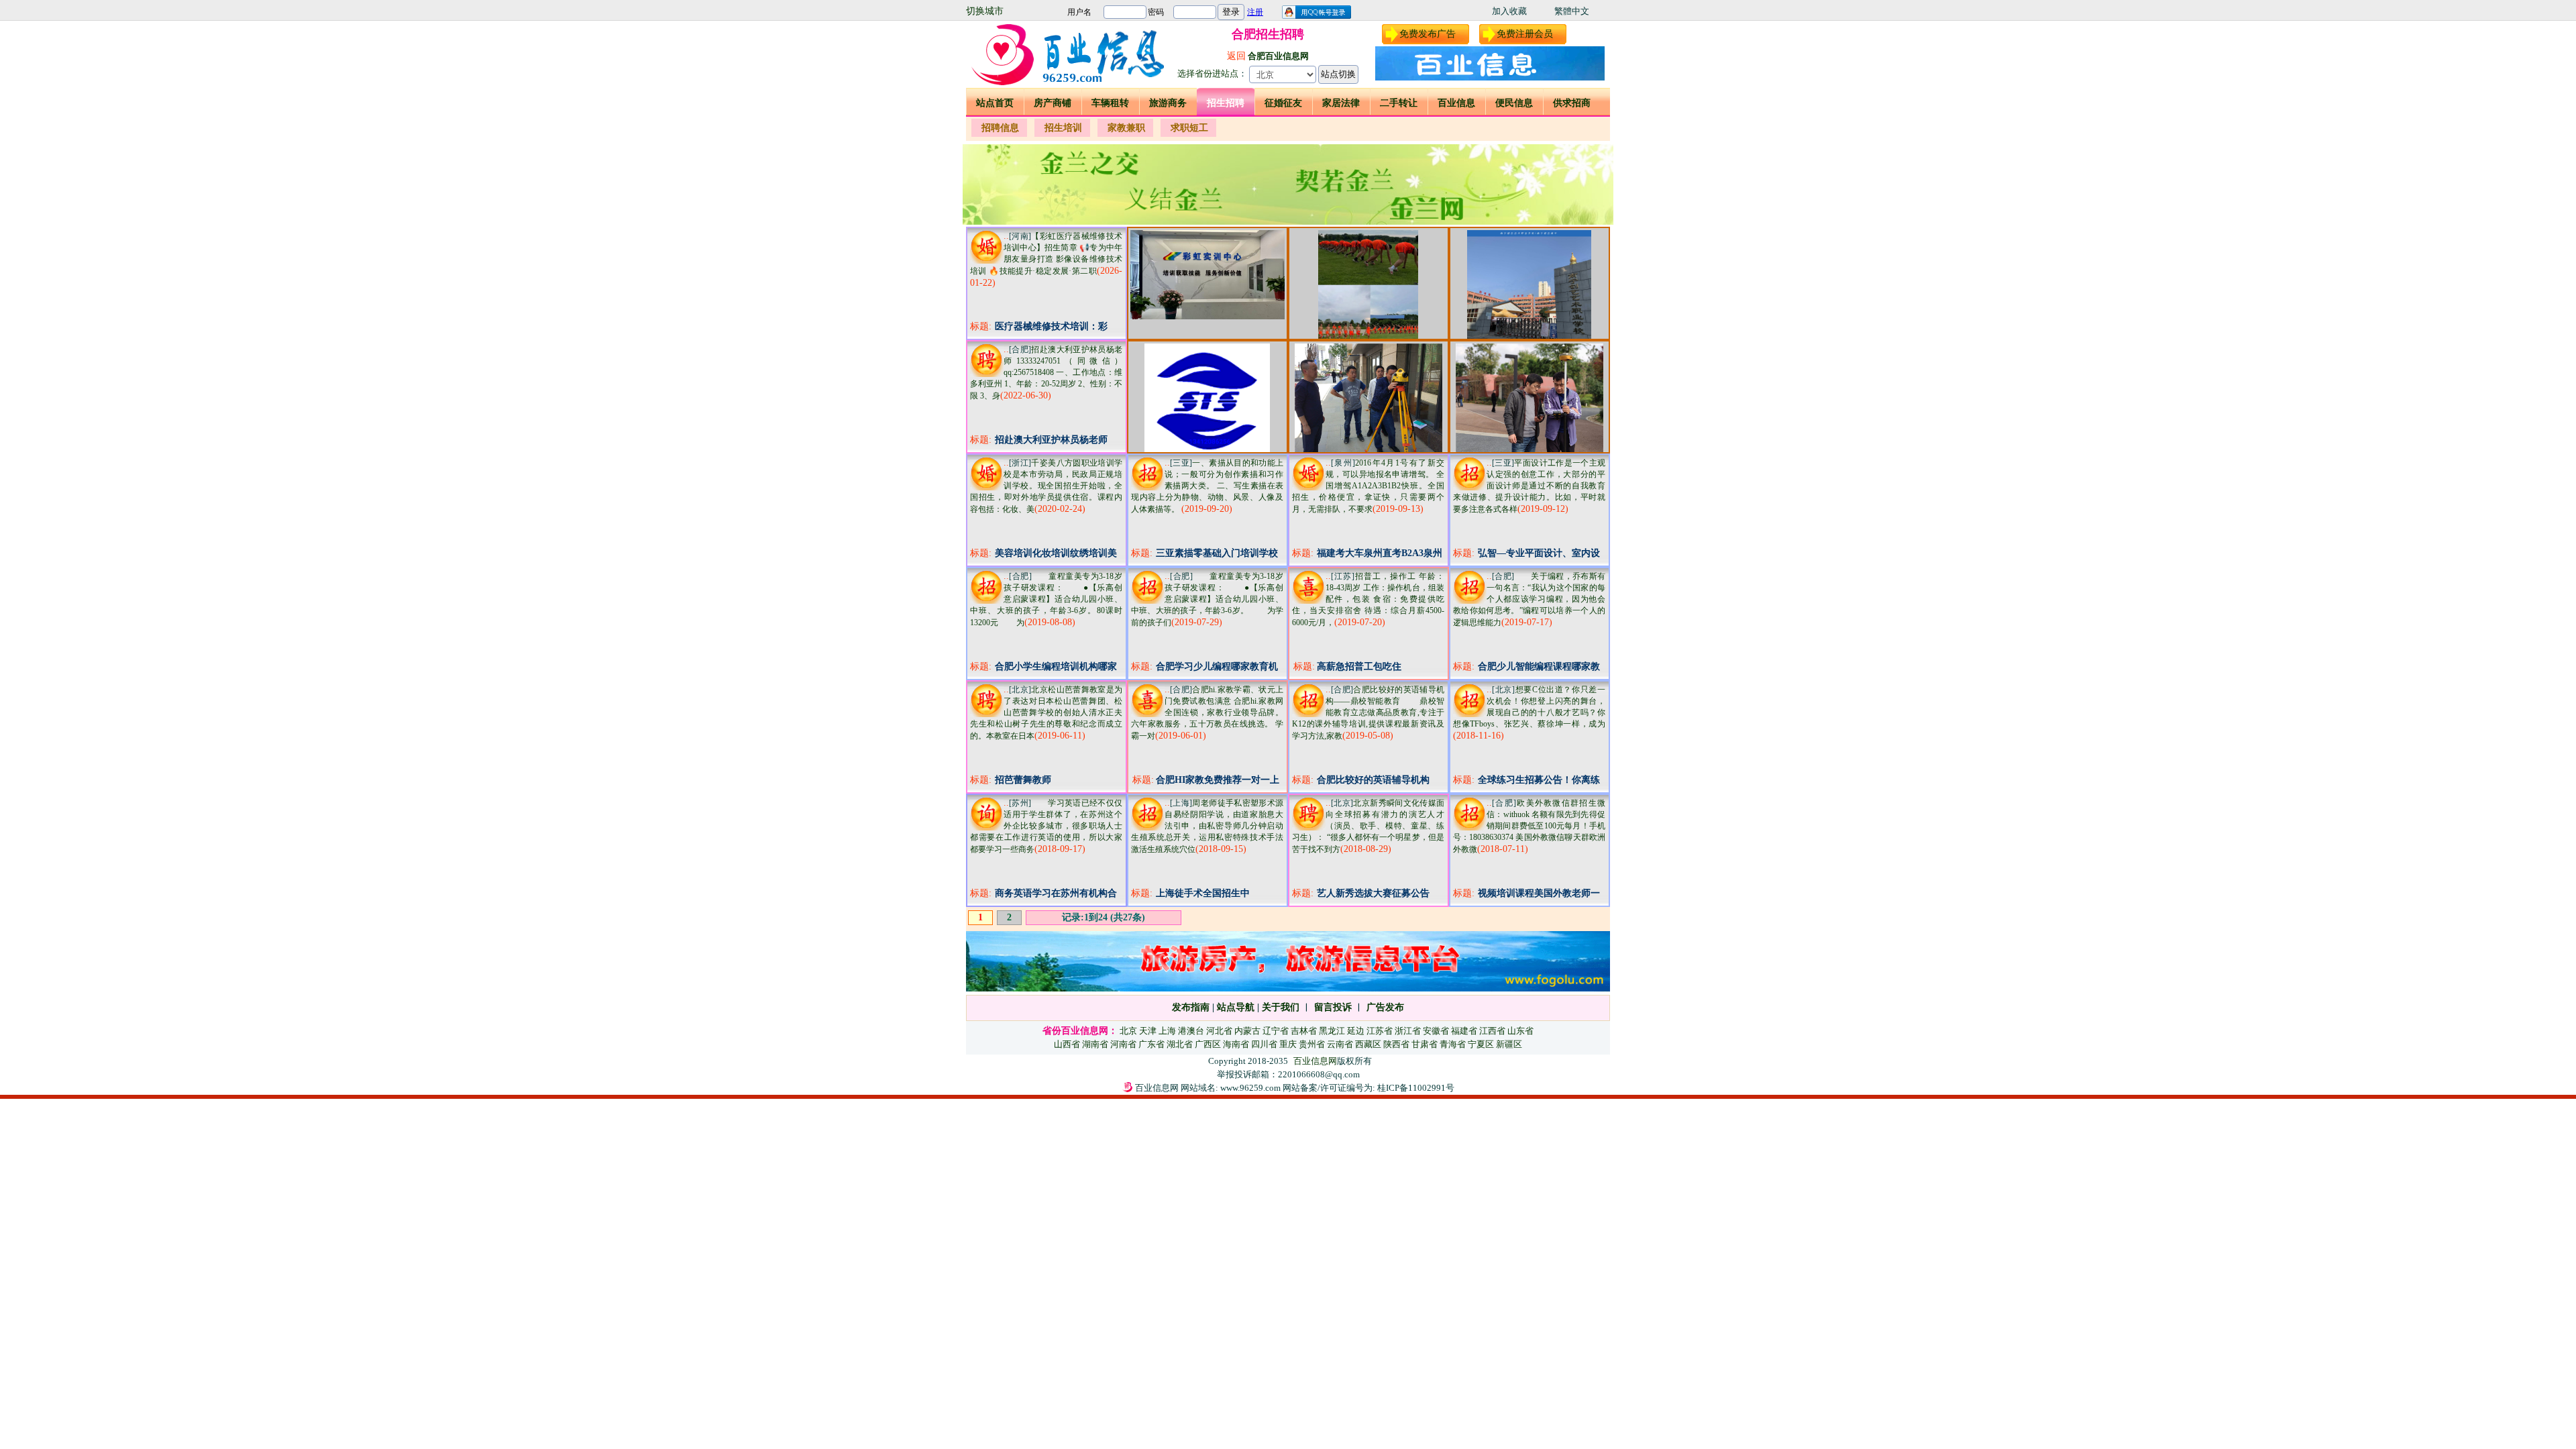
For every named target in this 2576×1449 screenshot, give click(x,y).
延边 (1356, 1031)
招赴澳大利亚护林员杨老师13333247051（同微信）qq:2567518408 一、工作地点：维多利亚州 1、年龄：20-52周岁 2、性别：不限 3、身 (1046, 373)
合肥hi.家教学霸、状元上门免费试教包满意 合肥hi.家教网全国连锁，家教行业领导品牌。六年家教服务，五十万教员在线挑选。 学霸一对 (1207, 713)
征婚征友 (1283, 103)
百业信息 (1456, 103)
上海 (1167, 1031)
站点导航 (1236, 1007)
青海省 (1453, 1044)
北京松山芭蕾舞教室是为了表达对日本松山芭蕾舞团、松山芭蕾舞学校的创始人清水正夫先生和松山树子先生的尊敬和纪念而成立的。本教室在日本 (1046, 713)
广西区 (1208, 1044)
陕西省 (1396, 1044)
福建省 (1464, 1031)
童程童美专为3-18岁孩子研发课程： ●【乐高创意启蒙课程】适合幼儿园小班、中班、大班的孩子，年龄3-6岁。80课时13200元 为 (1046, 599)
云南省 (1340, 1044)
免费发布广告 (1428, 34)
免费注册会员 (1525, 34)
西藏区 (1368, 1044)
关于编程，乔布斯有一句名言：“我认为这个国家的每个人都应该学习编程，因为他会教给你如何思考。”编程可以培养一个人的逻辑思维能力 (1529, 599)
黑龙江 (1332, 1031)
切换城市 (985, 11)
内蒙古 (1247, 1031)
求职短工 (1189, 128)
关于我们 (1281, 1007)
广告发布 (1385, 1007)
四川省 (1264, 1044)
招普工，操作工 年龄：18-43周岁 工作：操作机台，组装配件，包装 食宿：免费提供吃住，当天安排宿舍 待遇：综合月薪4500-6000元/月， (1368, 599)
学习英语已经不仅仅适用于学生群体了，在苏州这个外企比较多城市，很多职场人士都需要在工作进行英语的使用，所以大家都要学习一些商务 (1046, 826)
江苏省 (1380, 1031)
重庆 (1288, 1044)
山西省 (1067, 1044)
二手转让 (1399, 103)
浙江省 (1408, 1031)
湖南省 (1095, 1044)
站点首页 (995, 103)
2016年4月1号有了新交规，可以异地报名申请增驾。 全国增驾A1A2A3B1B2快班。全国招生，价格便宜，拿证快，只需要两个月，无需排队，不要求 (1368, 486)
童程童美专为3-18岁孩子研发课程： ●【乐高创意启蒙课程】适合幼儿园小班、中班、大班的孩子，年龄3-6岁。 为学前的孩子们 (1207, 599)
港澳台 (1191, 1031)
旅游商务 (1168, 103)
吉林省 (1304, 1031)
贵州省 (1312, 1044)
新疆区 (1509, 1044)
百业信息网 (1315, 1061)
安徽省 (1436, 1031)
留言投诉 (1333, 1007)
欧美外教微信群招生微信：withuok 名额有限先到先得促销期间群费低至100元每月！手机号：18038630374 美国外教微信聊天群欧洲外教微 (1529, 826)
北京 (1128, 1031)
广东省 (1151, 1044)
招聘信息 (1000, 128)
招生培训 (1063, 128)
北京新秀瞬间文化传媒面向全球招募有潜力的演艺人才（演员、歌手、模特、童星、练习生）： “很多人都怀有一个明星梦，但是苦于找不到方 (1368, 826)
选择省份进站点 (1208, 73)
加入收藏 (1509, 11)
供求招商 (1572, 103)
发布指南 (1191, 1007)
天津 (1148, 1031)
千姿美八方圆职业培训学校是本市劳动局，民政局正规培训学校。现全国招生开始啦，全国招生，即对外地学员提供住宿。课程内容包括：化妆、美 (1046, 486)
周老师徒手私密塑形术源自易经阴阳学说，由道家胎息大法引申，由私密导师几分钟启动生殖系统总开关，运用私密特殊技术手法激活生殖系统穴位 (1207, 826)
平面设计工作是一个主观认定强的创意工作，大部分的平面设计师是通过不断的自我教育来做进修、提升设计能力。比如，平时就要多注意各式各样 (1529, 486)
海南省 (1236, 1044)
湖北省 (1180, 1044)
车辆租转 (1110, 103)
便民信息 (1514, 103)
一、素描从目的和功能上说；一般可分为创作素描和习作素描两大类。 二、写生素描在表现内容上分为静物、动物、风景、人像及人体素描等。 (1207, 486)
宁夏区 (1481, 1044)
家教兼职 (1126, 128)
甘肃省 (1425, 1044)
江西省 (1492, 1031)
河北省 (1219, 1031)
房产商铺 (1053, 103)
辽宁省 (1276, 1031)
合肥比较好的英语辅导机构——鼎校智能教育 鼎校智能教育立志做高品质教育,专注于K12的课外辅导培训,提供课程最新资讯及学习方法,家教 (1368, 713)
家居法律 (1341, 103)
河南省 (1123, 1044)
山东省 (1520, 1031)
